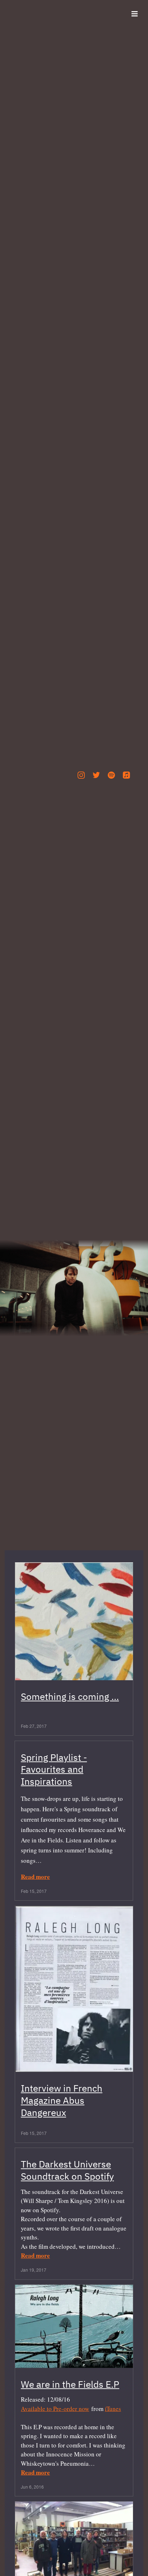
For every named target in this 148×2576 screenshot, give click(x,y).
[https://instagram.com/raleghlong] (81, 775)
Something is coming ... (70, 1696)
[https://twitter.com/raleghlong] (96, 775)
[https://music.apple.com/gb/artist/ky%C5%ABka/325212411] (126, 775)
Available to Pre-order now (55, 2408)
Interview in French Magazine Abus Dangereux (62, 2101)
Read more (35, 1877)
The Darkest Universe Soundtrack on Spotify (67, 2170)
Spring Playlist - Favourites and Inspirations (54, 1769)
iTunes (113, 2408)
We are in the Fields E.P (70, 2384)
